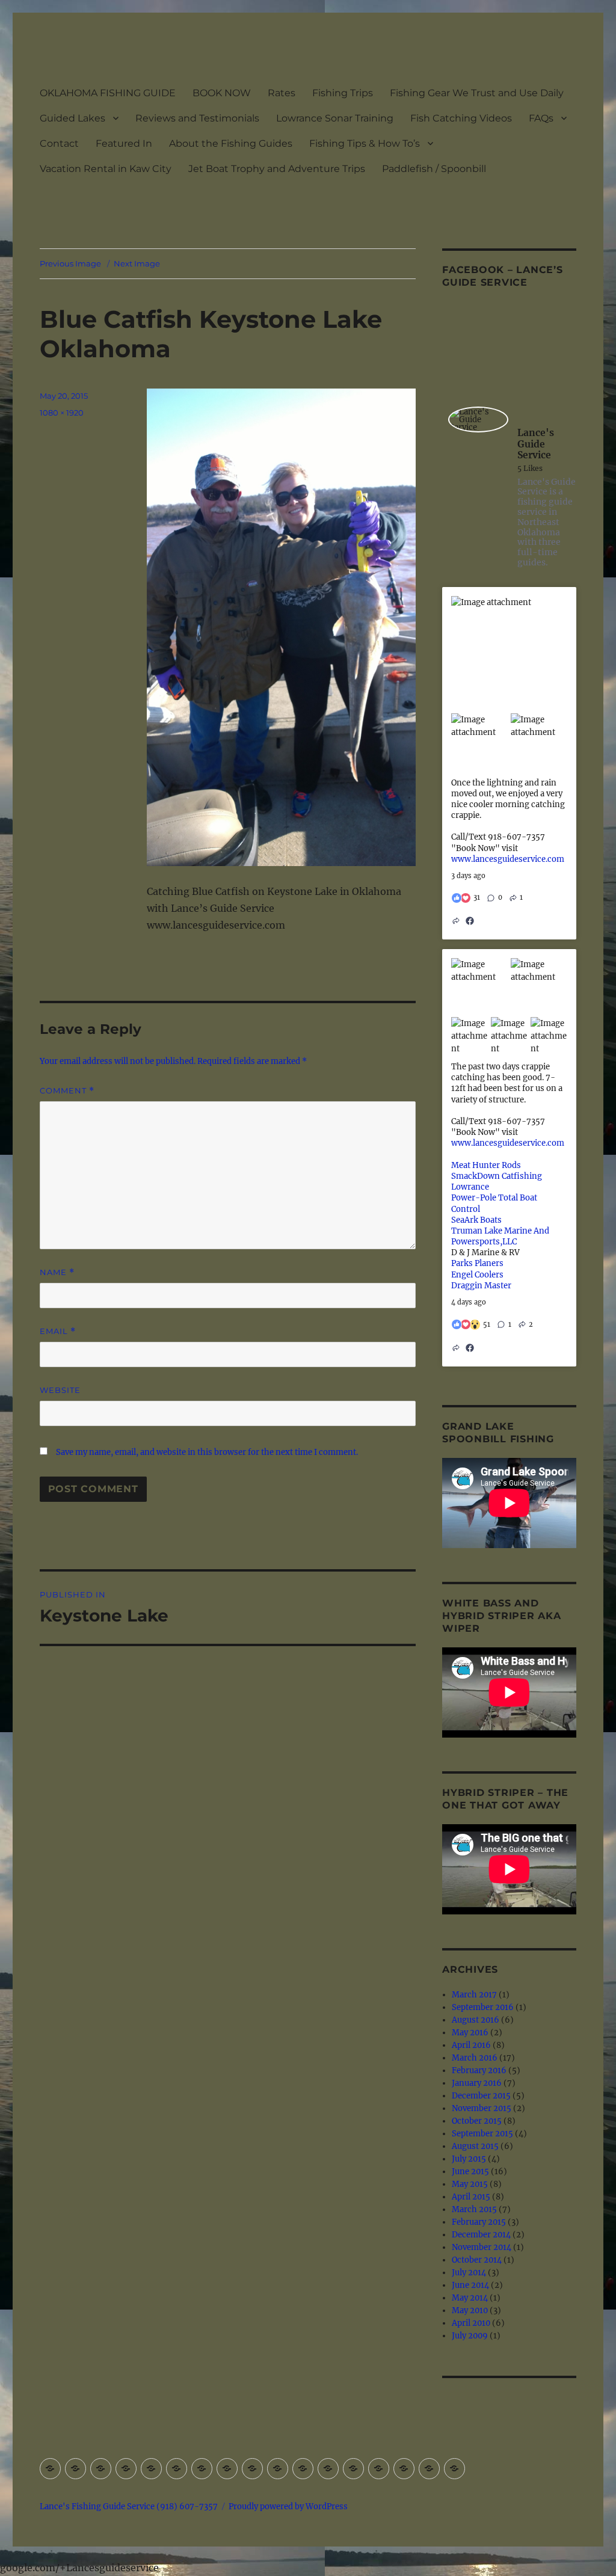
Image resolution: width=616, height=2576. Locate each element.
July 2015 (469, 2159)
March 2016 (475, 2058)
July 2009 (470, 2336)
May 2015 (470, 2184)
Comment (67, 1091)
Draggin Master (481, 1286)
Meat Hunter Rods (486, 1165)
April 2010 (471, 2323)
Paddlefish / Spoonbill (434, 169)
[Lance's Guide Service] (478, 420)
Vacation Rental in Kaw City (106, 169)
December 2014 (481, 2235)
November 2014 (482, 2247)
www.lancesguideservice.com (508, 859)
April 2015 (471, 2197)
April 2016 (471, 2045)
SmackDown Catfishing (497, 1176)
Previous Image (70, 263)
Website (60, 1390)
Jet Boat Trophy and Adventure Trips (277, 169)
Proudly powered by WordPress (288, 2507)
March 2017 (474, 1995)
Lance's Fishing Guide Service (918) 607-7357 (129, 2507)
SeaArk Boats (476, 1220)
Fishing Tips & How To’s (365, 143)
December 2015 (481, 2096)
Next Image (137, 263)
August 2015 (475, 2146)
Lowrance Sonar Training (335, 118)
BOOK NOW (222, 93)
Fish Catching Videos (461, 118)
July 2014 (469, 2273)
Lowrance (470, 1187)
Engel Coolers (477, 1275)
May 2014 (470, 2298)
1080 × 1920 (62, 413)
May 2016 (470, 2033)
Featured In (124, 143)
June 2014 (470, 2285)
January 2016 (477, 2083)
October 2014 (477, 2260)
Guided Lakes (72, 118)
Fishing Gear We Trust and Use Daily (477, 93)
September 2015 (482, 2134)
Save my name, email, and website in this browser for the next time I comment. (207, 1452)
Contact (59, 143)
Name (57, 1272)
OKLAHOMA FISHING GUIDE (108, 93)
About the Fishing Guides (231, 143)
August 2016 (476, 2020)
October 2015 (477, 2121)
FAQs (541, 118)
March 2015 (474, 2209)
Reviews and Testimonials (197, 118)
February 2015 (479, 2222)
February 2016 (479, 2070)
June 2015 (470, 2172)
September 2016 (483, 2007)
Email (58, 1331)
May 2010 (470, 2310)
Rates (282, 93)
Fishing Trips (343, 93)
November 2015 (482, 2108)
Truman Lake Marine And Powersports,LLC (500, 1236)
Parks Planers (477, 1263)
